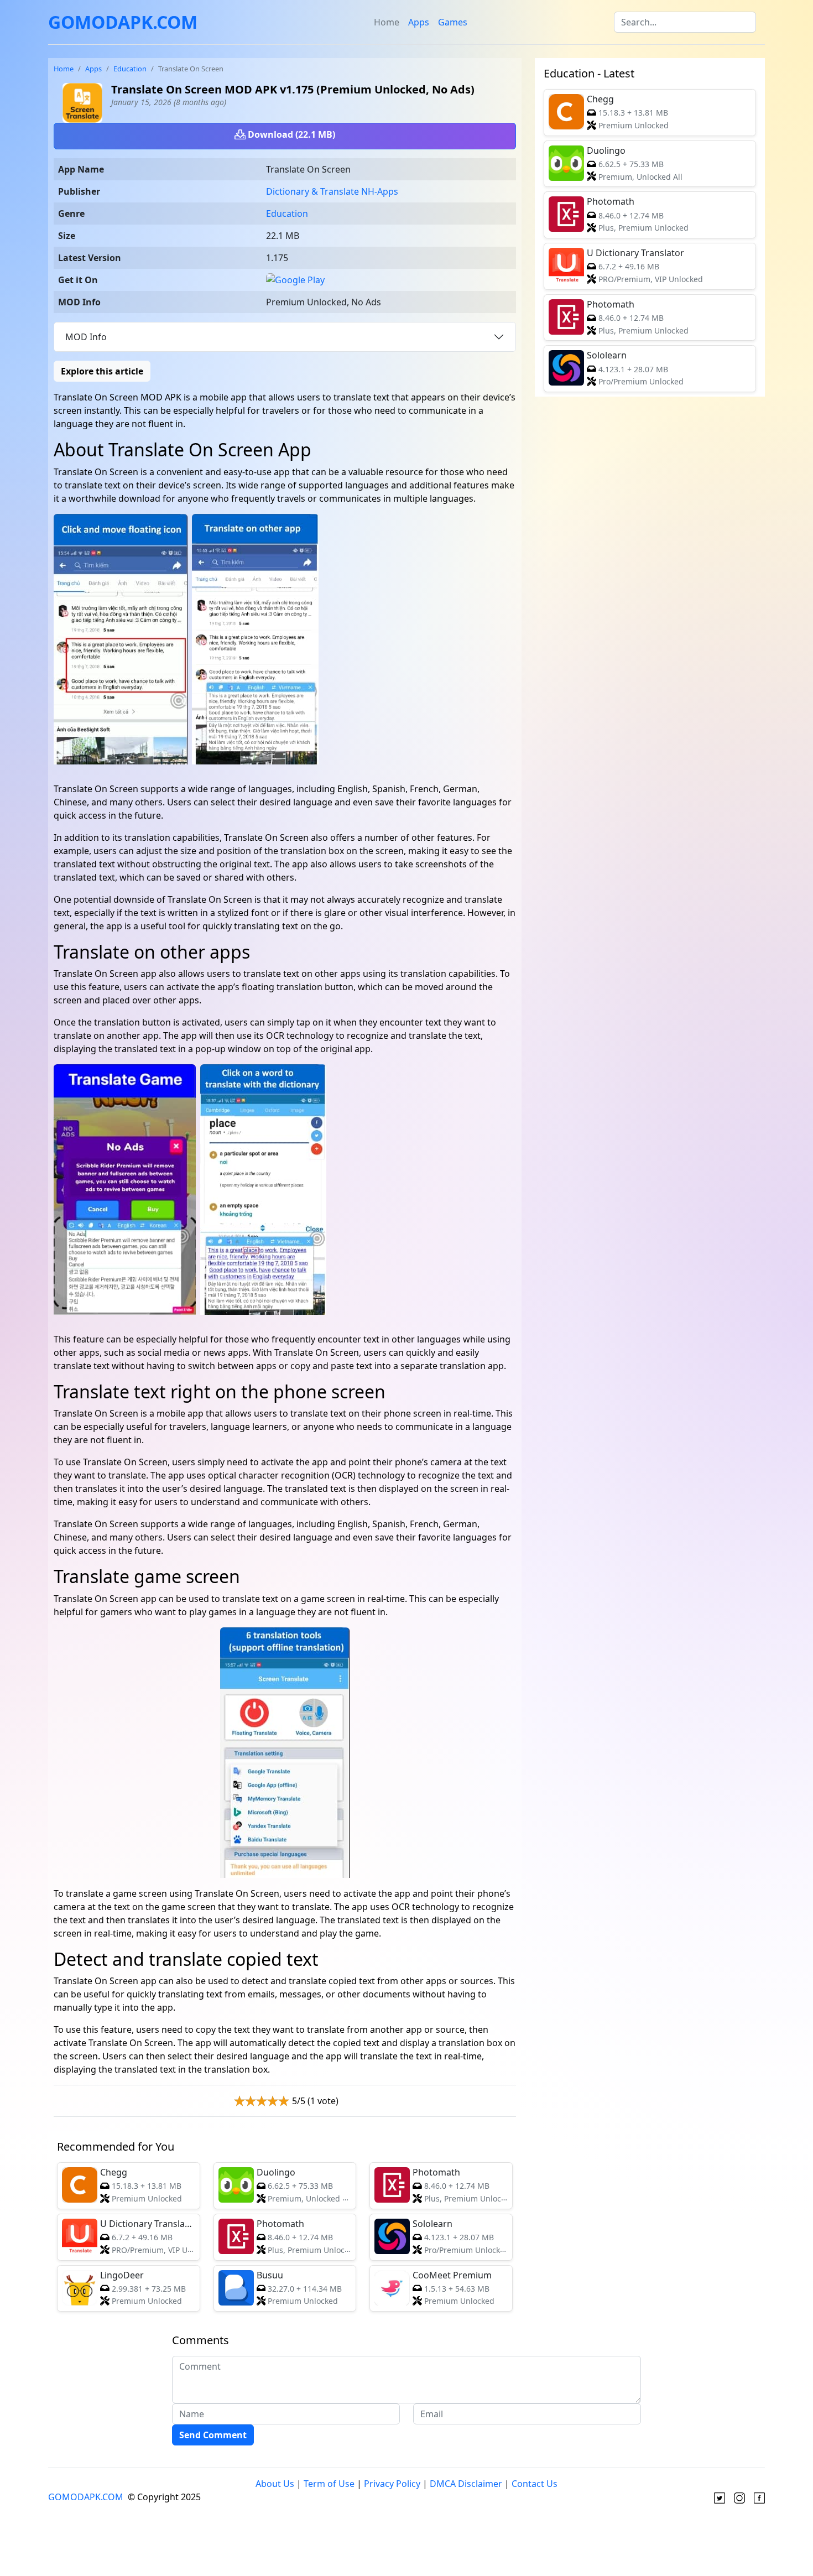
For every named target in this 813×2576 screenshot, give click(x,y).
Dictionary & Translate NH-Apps (332, 191)
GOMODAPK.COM (123, 22)
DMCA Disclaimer (466, 2484)
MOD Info (86, 337)
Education (130, 69)
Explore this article (102, 371)
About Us (275, 2484)
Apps (419, 22)
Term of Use (329, 2484)
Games (453, 22)
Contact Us (535, 2484)
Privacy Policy (392, 2484)
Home (387, 22)
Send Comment (213, 2435)
